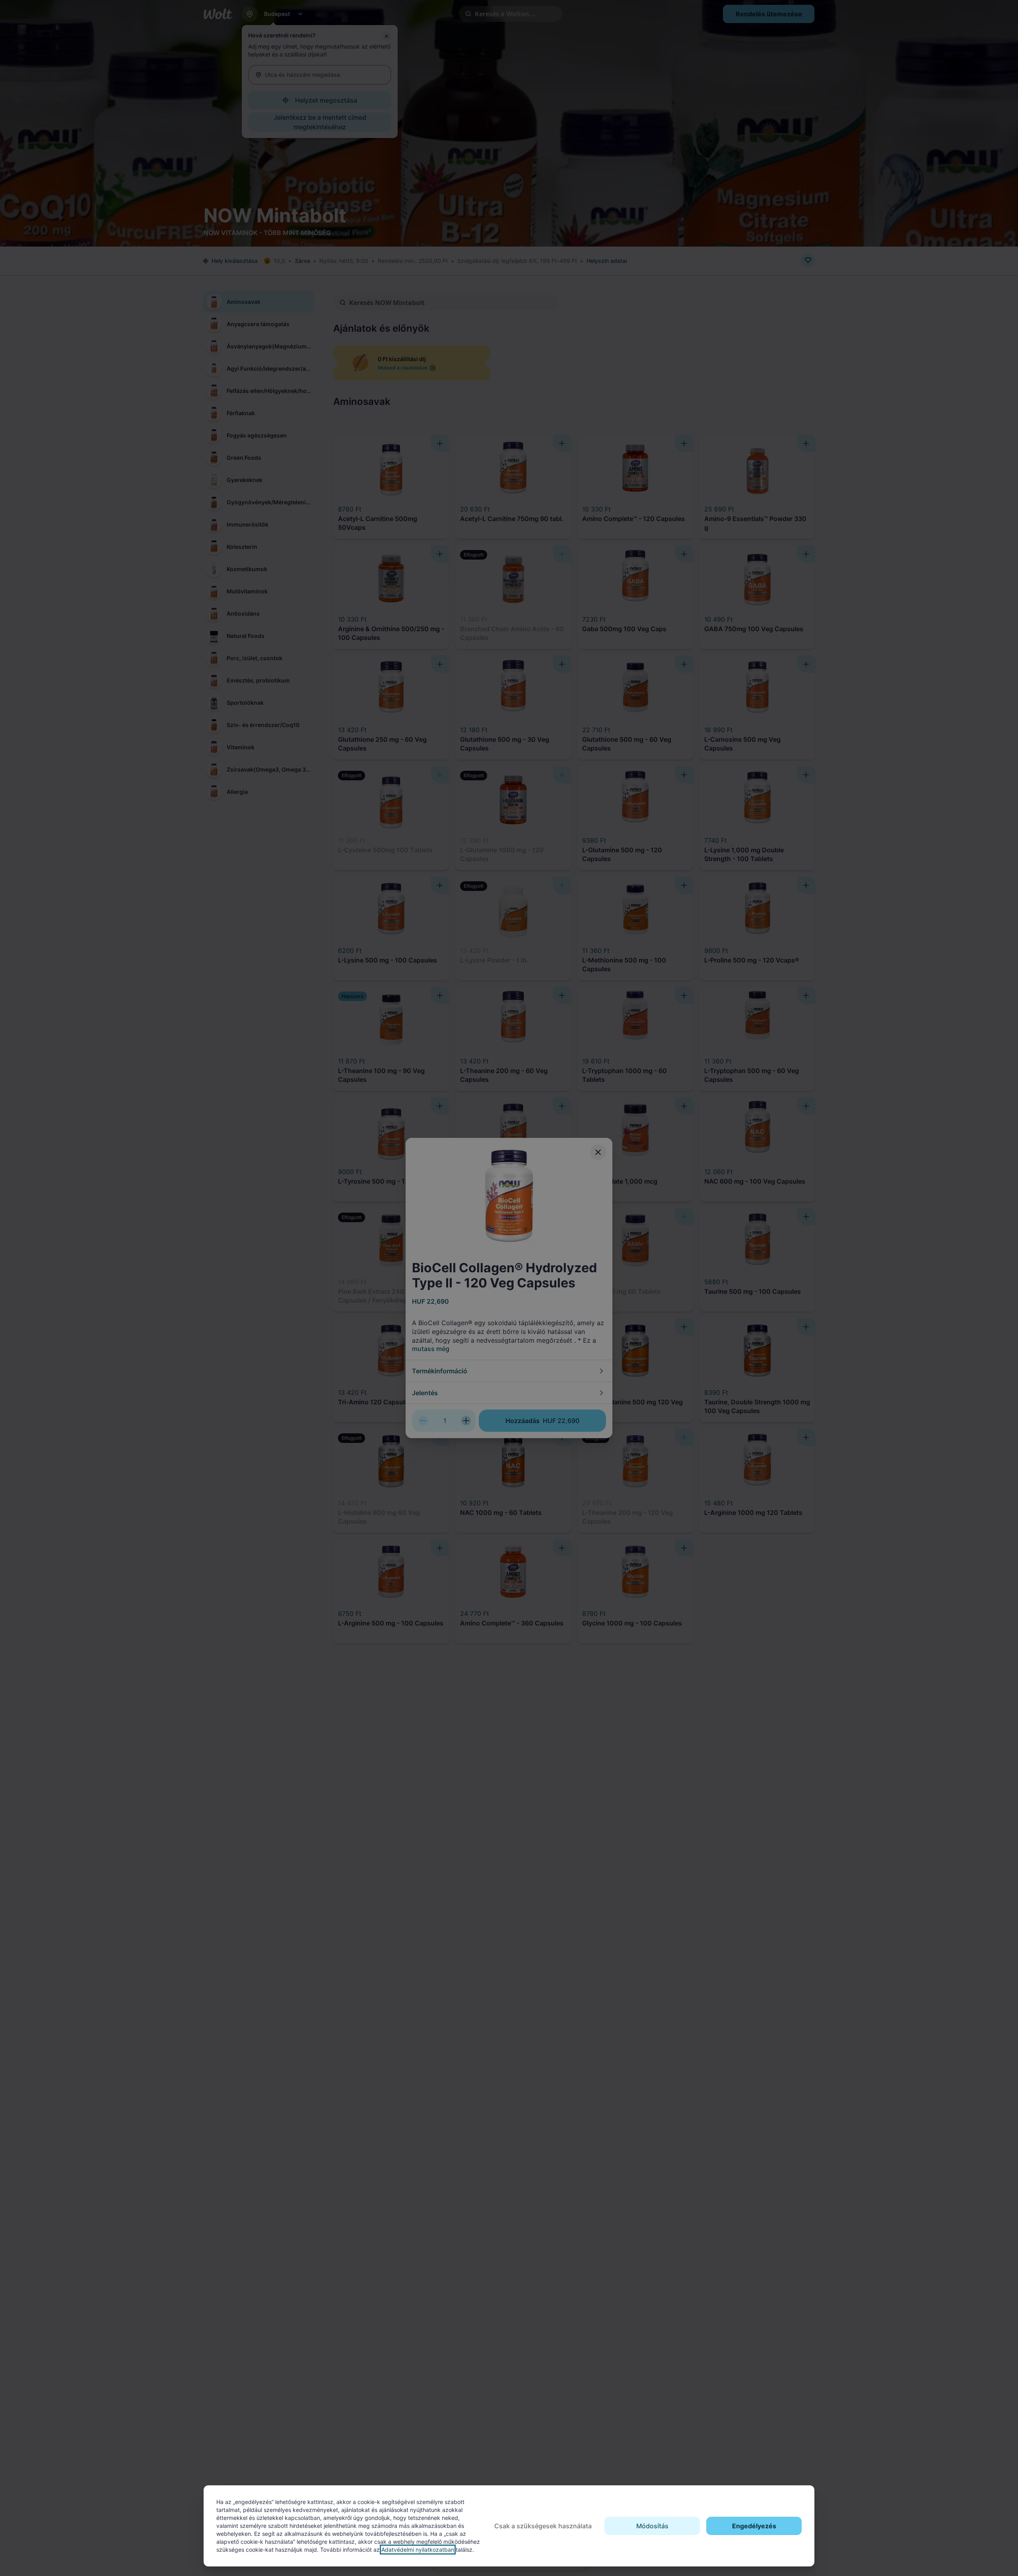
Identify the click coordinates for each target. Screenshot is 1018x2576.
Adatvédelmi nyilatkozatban (418, 2550)
